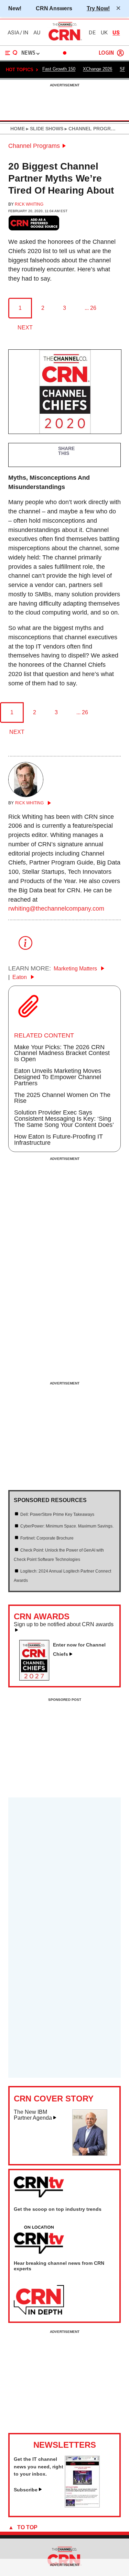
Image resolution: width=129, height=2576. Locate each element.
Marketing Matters (76, 969)
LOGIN (106, 53)
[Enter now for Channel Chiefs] (37, 1678)
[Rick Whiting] (26, 795)
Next (25, 328)
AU (37, 33)
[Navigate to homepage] (65, 40)
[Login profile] (120, 53)
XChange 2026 (98, 69)
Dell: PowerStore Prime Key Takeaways (57, 1514)
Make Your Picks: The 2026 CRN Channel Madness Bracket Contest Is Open (62, 1053)
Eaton (20, 977)
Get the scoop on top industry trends (58, 2209)
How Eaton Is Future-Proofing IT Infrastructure (58, 1140)
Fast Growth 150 (59, 69)
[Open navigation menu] (11, 53)
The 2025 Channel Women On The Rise (62, 1098)
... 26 (90, 308)
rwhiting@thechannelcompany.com (56, 909)
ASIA (13, 33)
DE (92, 33)
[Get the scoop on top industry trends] (39, 2240)
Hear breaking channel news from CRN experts (59, 2266)
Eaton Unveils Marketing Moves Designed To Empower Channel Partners (58, 1077)
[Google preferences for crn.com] (34, 223)
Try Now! (98, 8)
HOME (18, 129)
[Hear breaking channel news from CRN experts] (39, 2300)
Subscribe (26, 2490)
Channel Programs (34, 146)
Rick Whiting (29, 204)
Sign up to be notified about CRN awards (64, 1624)
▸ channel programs (92, 129)
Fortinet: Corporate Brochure (47, 1538)
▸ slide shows (44, 129)
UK (104, 33)
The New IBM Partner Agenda (33, 2115)
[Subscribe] (82, 2506)
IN (26, 33)
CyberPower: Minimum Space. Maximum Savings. (67, 1526)
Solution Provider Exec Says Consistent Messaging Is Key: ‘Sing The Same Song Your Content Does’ (64, 1119)
